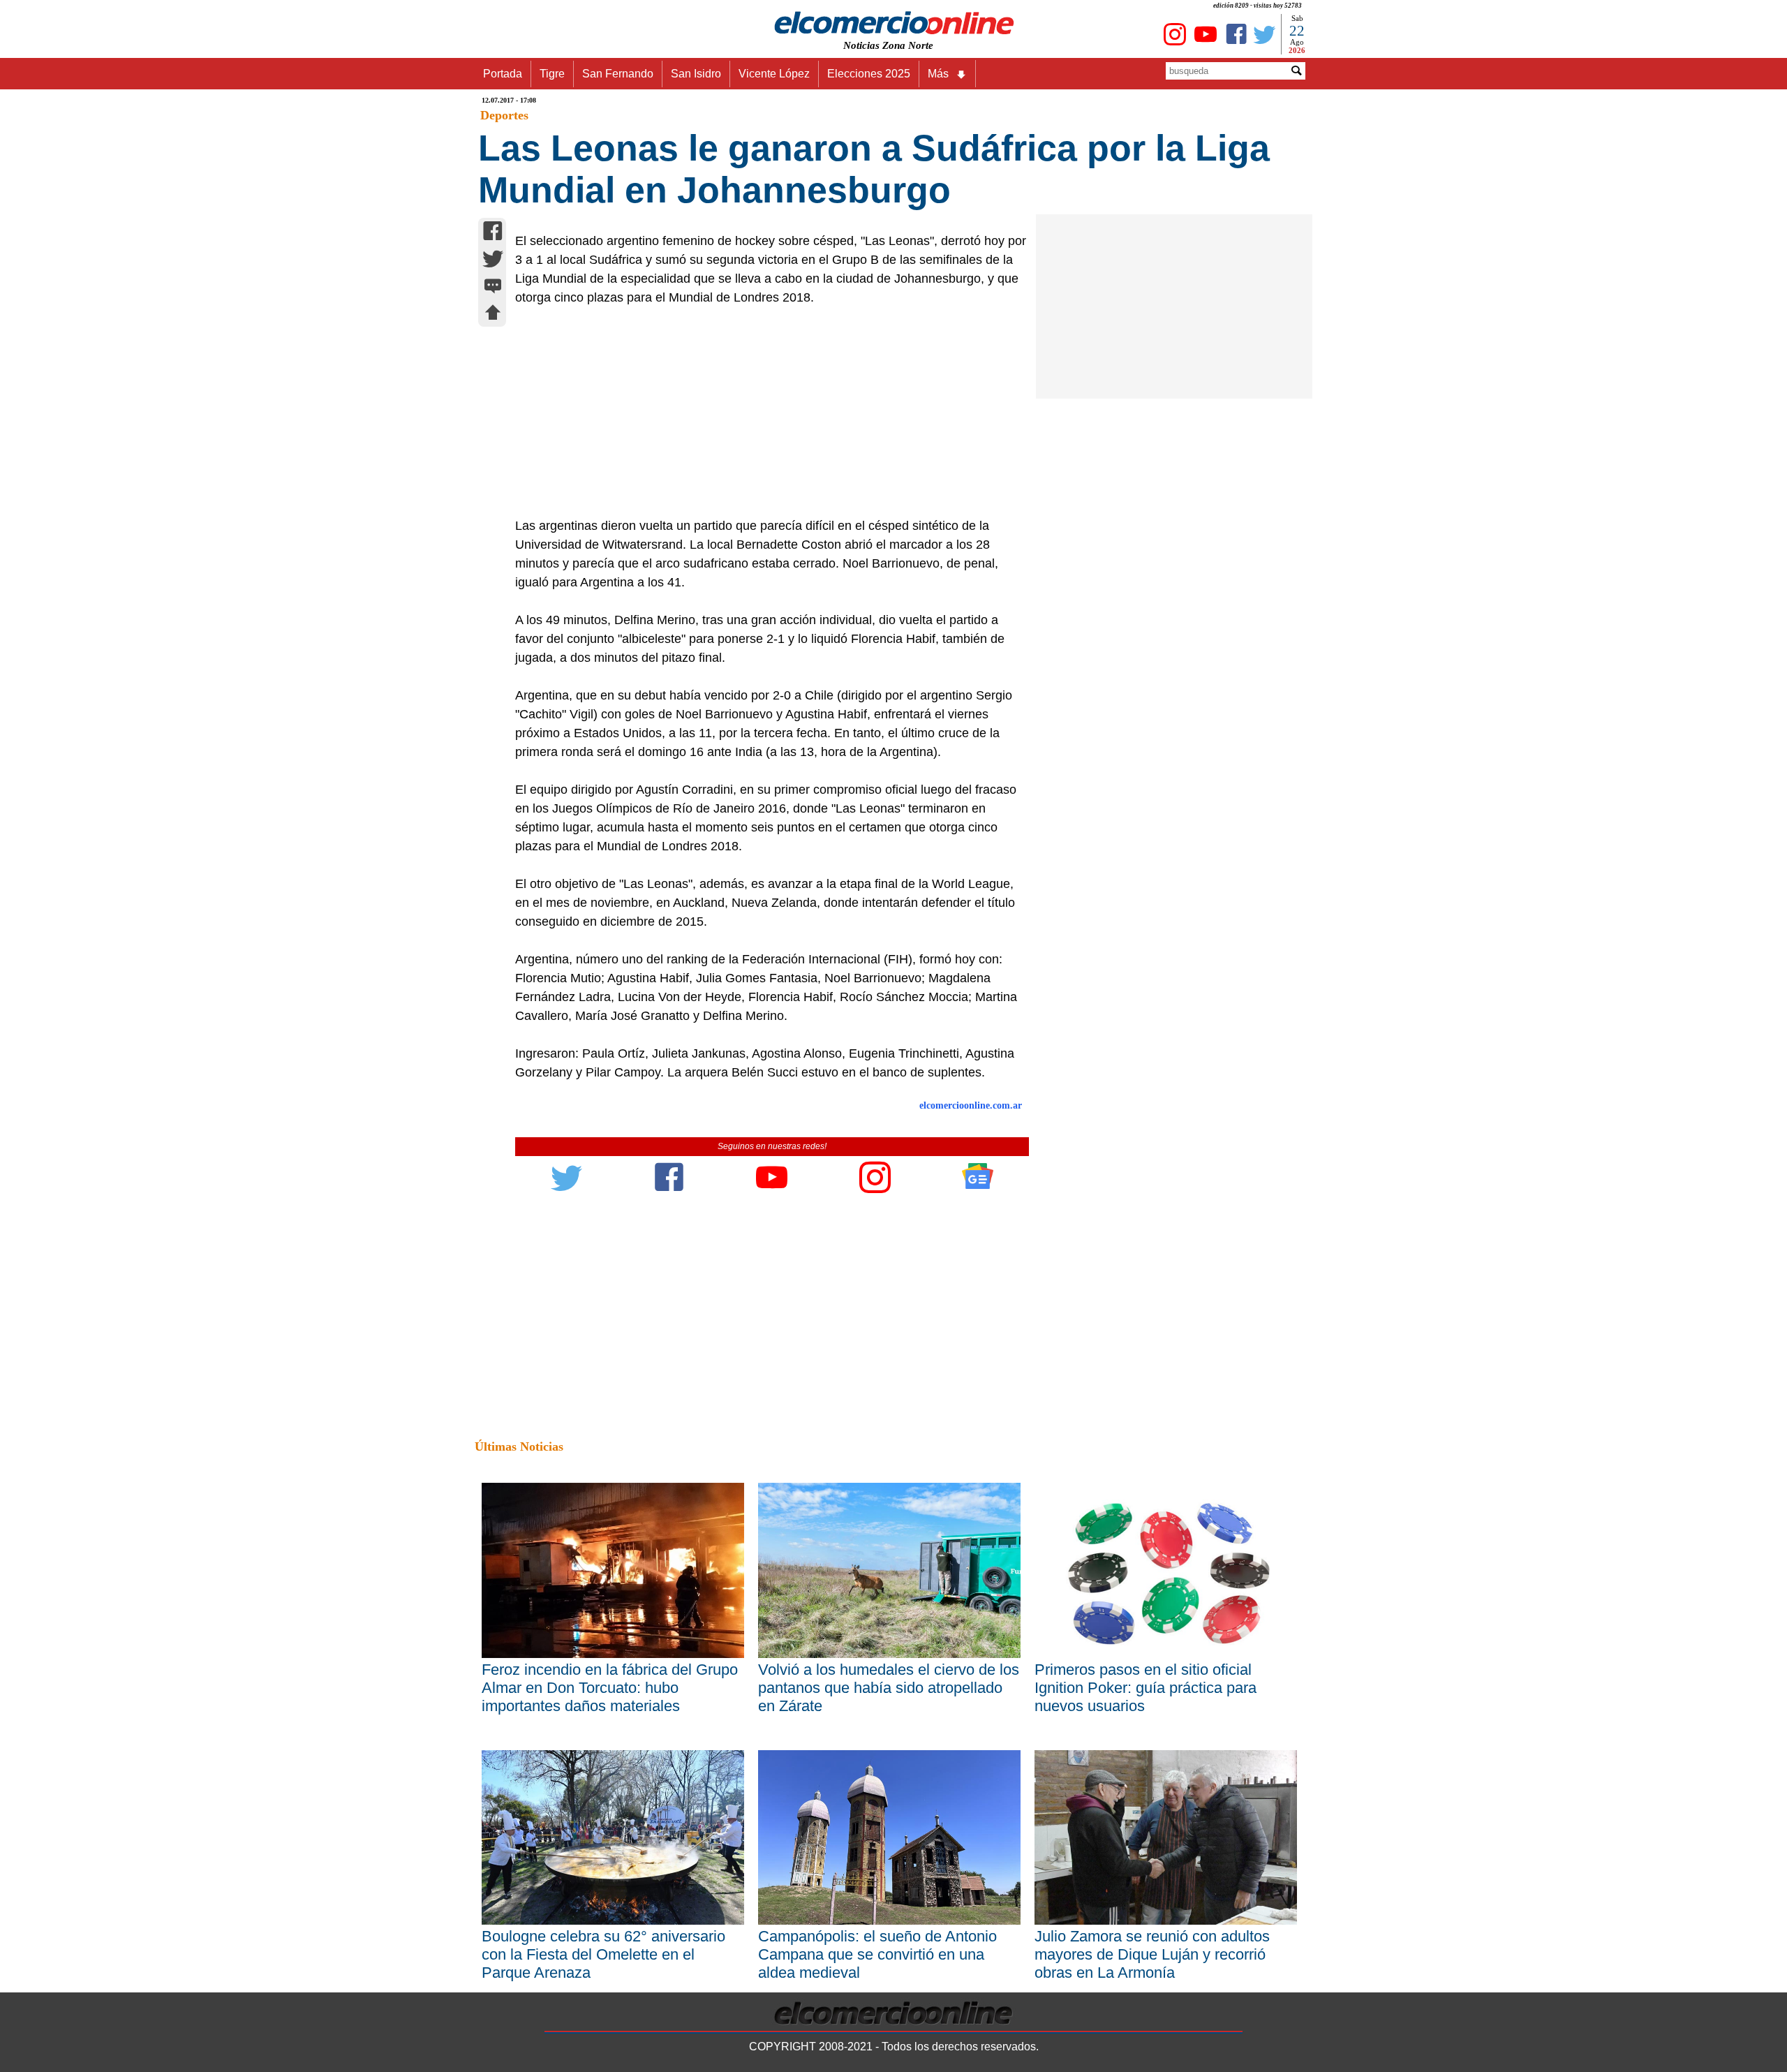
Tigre (552, 74)
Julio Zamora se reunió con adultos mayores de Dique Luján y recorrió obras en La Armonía (1152, 1954)
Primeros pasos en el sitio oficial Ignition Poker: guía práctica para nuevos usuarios (1145, 1688)
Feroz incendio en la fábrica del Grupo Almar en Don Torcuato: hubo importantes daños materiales (610, 1688)
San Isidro (696, 74)
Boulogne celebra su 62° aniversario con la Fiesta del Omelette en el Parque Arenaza (603, 1954)
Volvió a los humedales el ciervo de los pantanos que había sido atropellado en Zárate (889, 1688)
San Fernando (618, 74)
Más (938, 74)
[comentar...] (493, 287)
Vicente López (774, 74)
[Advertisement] (764, 412)
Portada (503, 74)
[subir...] (493, 314)
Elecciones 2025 (869, 74)
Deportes (504, 115)
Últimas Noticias (519, 1446)
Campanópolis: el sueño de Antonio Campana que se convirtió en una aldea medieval (877, 1954)
